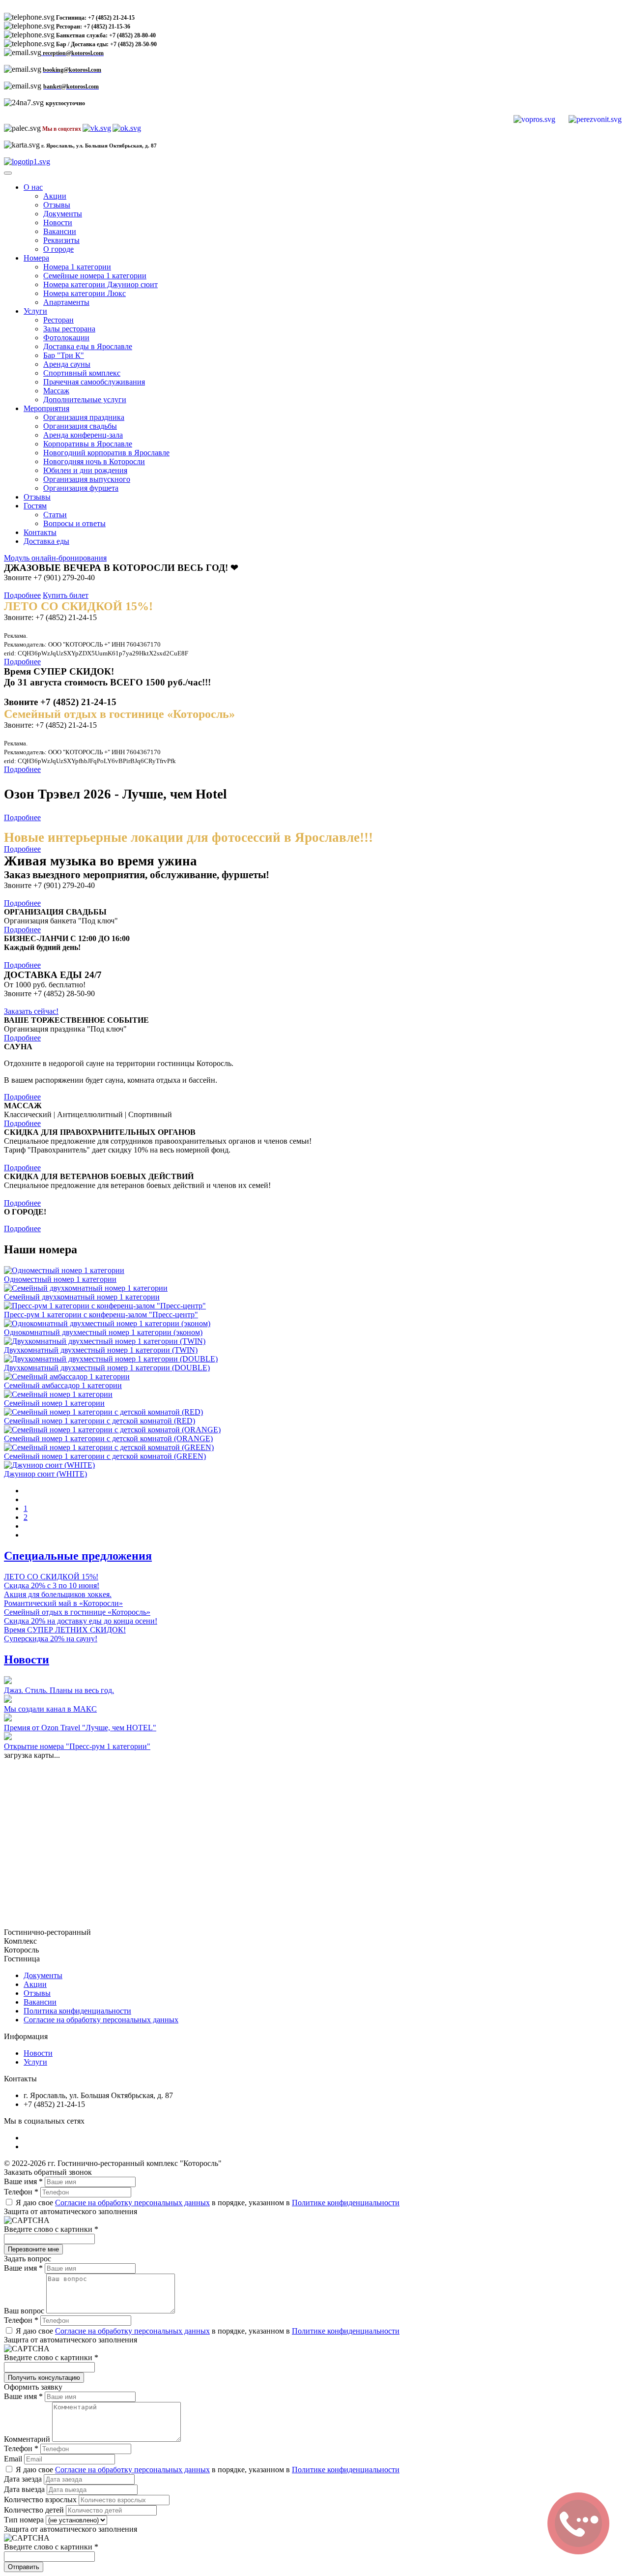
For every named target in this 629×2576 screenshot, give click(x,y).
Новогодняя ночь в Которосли (94, 461)
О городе (58, 249)
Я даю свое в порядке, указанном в (207, 2203)
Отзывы (57, 205)
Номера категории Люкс (85, 293)
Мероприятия (46, 408)
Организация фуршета (81, 488)
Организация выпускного (87, 479)
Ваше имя (23, 2181)
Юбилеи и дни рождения (85, 470)
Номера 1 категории (77, 267)
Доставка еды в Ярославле (88, 346)
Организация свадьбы (80, 426)
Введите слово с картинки (51, 2229)
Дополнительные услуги (85, 400)
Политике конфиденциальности (346, 2203)
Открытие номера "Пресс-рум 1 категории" (77, 1746)
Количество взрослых (41, 2500)
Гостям (35, 506)
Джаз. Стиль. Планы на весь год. (59, 1690)
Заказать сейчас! (31, 1011)
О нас (33, 187)
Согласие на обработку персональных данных (101, 2020)
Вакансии (60, 231)
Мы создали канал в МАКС (50, 1709)
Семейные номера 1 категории (95, 276)
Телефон (21, 2192)
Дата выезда (25, 2489)
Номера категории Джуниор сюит (100, 284)
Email (14, 2459)
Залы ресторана (69, 329)
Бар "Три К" (64, 355)
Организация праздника (84, 417)
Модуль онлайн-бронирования (55, 558)
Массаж (56, 391)
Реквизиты (61, 240)
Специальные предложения (78, 1556)
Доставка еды (46, 541)
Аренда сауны (67, 364)
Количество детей (35, 2510)
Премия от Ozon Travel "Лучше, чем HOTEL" (80, 1728)
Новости (58, 222)
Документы (63, 214)
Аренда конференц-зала (83, 435)
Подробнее (22, 595)
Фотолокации (66, 338)
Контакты (40, 532)
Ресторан (58, 320)
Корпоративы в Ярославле (88, 444)
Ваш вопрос (25, 2311)
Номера (36, 258)
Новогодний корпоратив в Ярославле (106, 453)
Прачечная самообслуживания (94, 382)
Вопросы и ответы (74, 523)
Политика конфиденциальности (77, 2011)
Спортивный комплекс (82, 373)
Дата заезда (24, 2479)
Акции (55, 196)
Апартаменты (66, 302)
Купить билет (66, 595)
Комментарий (28, 2439)
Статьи (55, 515)
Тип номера (25, 2520)
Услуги (35, 311)
